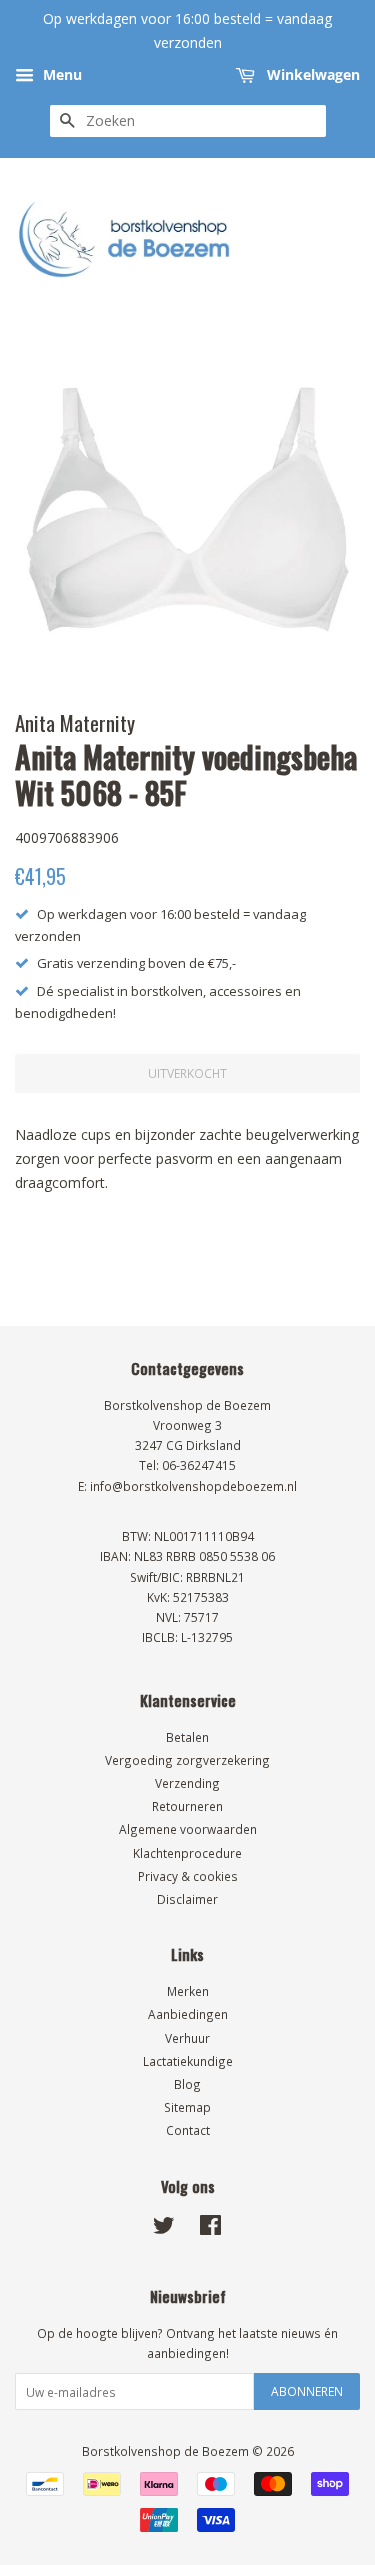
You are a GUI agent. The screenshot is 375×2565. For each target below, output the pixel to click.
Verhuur (187, 2038)
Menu (60, 74)
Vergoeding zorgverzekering (187, 1760)
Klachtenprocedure (187, 1853)
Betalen (187, 1737)
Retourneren (187, 1806)
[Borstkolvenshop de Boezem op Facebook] (210, 2229)
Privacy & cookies (188, 1876)
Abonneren (307, 2391)
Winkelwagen (311, 74)
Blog (187, 2084)
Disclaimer (187, 1899)
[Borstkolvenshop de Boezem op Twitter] (164, 2229)
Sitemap (187, 2107)
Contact (188, 2130)
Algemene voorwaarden (188, 1829)
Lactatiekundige (188, 2061)
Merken (188, 1991)
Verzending (187, 1783)
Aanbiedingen (188, 2014)
